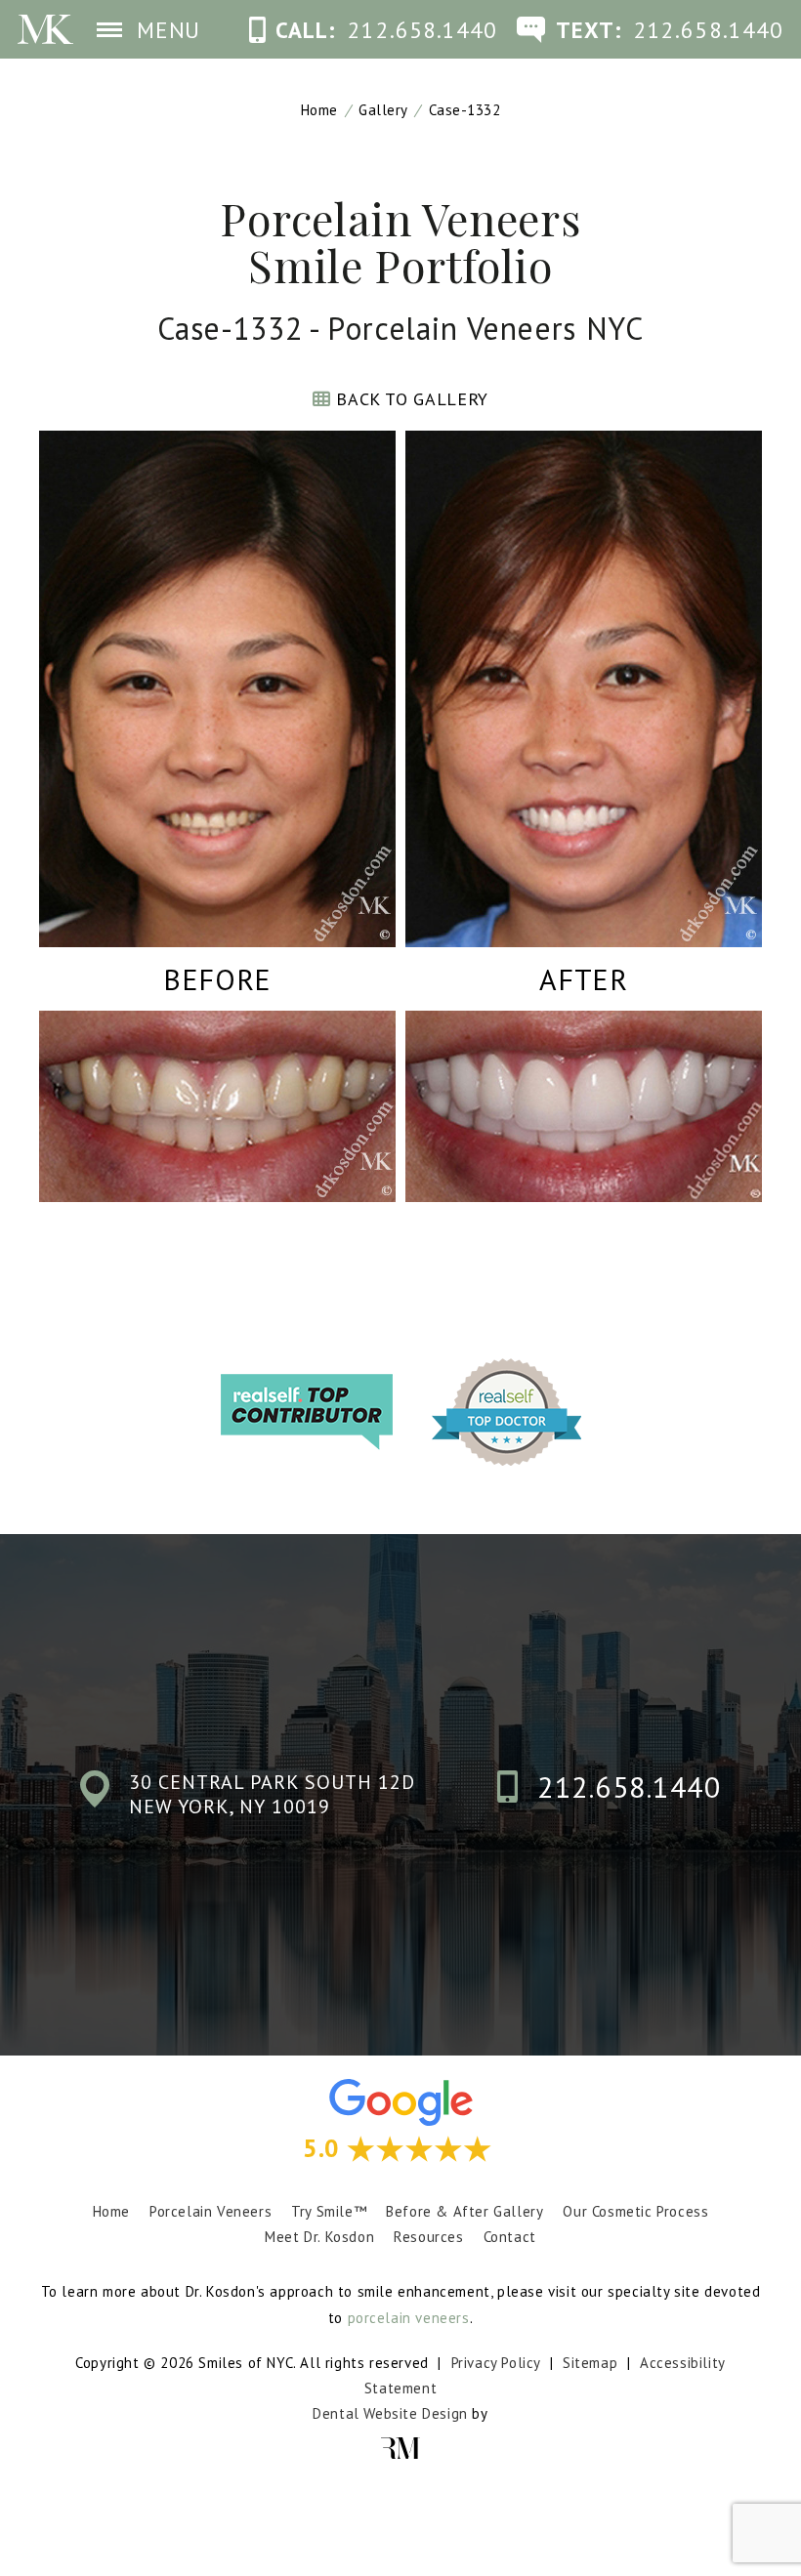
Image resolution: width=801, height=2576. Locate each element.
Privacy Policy (496, 2363)
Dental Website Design (390, 2413)
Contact (510, 2237)
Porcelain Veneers (211, 2211)
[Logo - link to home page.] (45, 29)
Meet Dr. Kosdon (319, 2237)
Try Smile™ (329, 2211)
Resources (428, 2237)
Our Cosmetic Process (635, 2211)
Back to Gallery (410, 399)
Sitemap (590, 2363)
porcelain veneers (409, 2318)
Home (319, 110)
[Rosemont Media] (400, 2449)
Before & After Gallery (464, 2211)
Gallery (383, 110)
